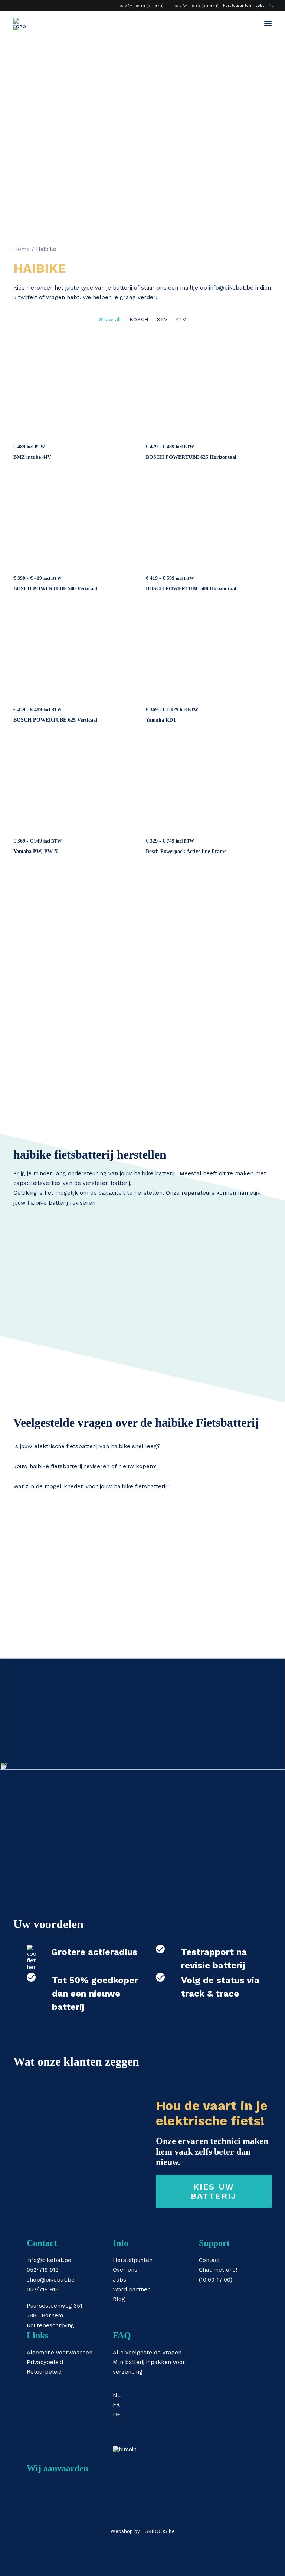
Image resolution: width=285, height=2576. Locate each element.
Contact (209, 2260)
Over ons (125, 2270)
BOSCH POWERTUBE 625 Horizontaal (191, 457)
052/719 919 (43, 2270)
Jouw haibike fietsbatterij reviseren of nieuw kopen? (85, 1466)
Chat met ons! (218, 2270)
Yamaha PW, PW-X (36, 851)
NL (271, 5)
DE (117, 2415)
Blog (119, 2299)
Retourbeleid (44, 2372)
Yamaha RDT (161, 720)
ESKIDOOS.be (158, 2531)
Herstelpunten (237, 5)
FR (116, 2405)
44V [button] (181, 319)
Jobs (260, 5)
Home (22, 249)
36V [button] (162, 319)
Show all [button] (110, 319)
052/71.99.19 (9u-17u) (197, 6)
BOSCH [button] (139, 319)
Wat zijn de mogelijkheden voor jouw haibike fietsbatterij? (91, 1486)
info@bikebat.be (231, 288)
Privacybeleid (45, 2362)
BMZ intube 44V (32, 457)
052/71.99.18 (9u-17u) (142, 6)
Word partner (131, 2289)
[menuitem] (139, 6)
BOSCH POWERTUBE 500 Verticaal (55, 589)
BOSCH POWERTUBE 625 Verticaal (55, 720)
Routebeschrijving (50, 2325)
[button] (268, 23)
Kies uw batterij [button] (214, 2191)
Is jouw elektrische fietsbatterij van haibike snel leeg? (87, 1446)
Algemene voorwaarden (60, 2353)
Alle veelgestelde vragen (147, 2353)
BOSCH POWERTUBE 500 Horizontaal (191, 589)
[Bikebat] (20, 23)
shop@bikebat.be (51, 2280)
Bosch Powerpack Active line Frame (186, 851)
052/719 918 (43, 2289)
